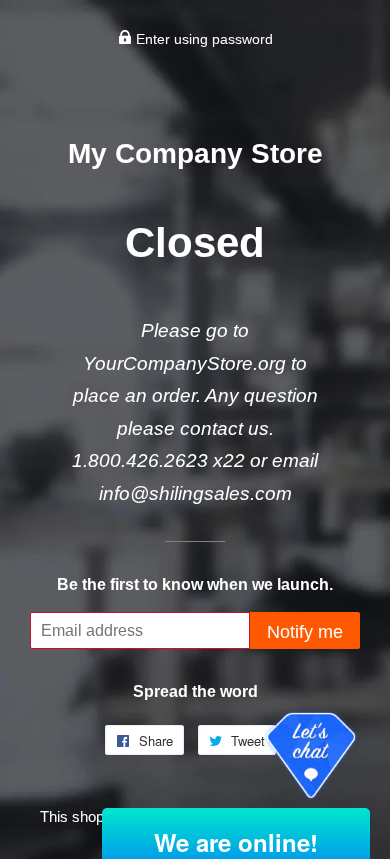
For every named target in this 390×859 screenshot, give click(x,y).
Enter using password (202, 39)
